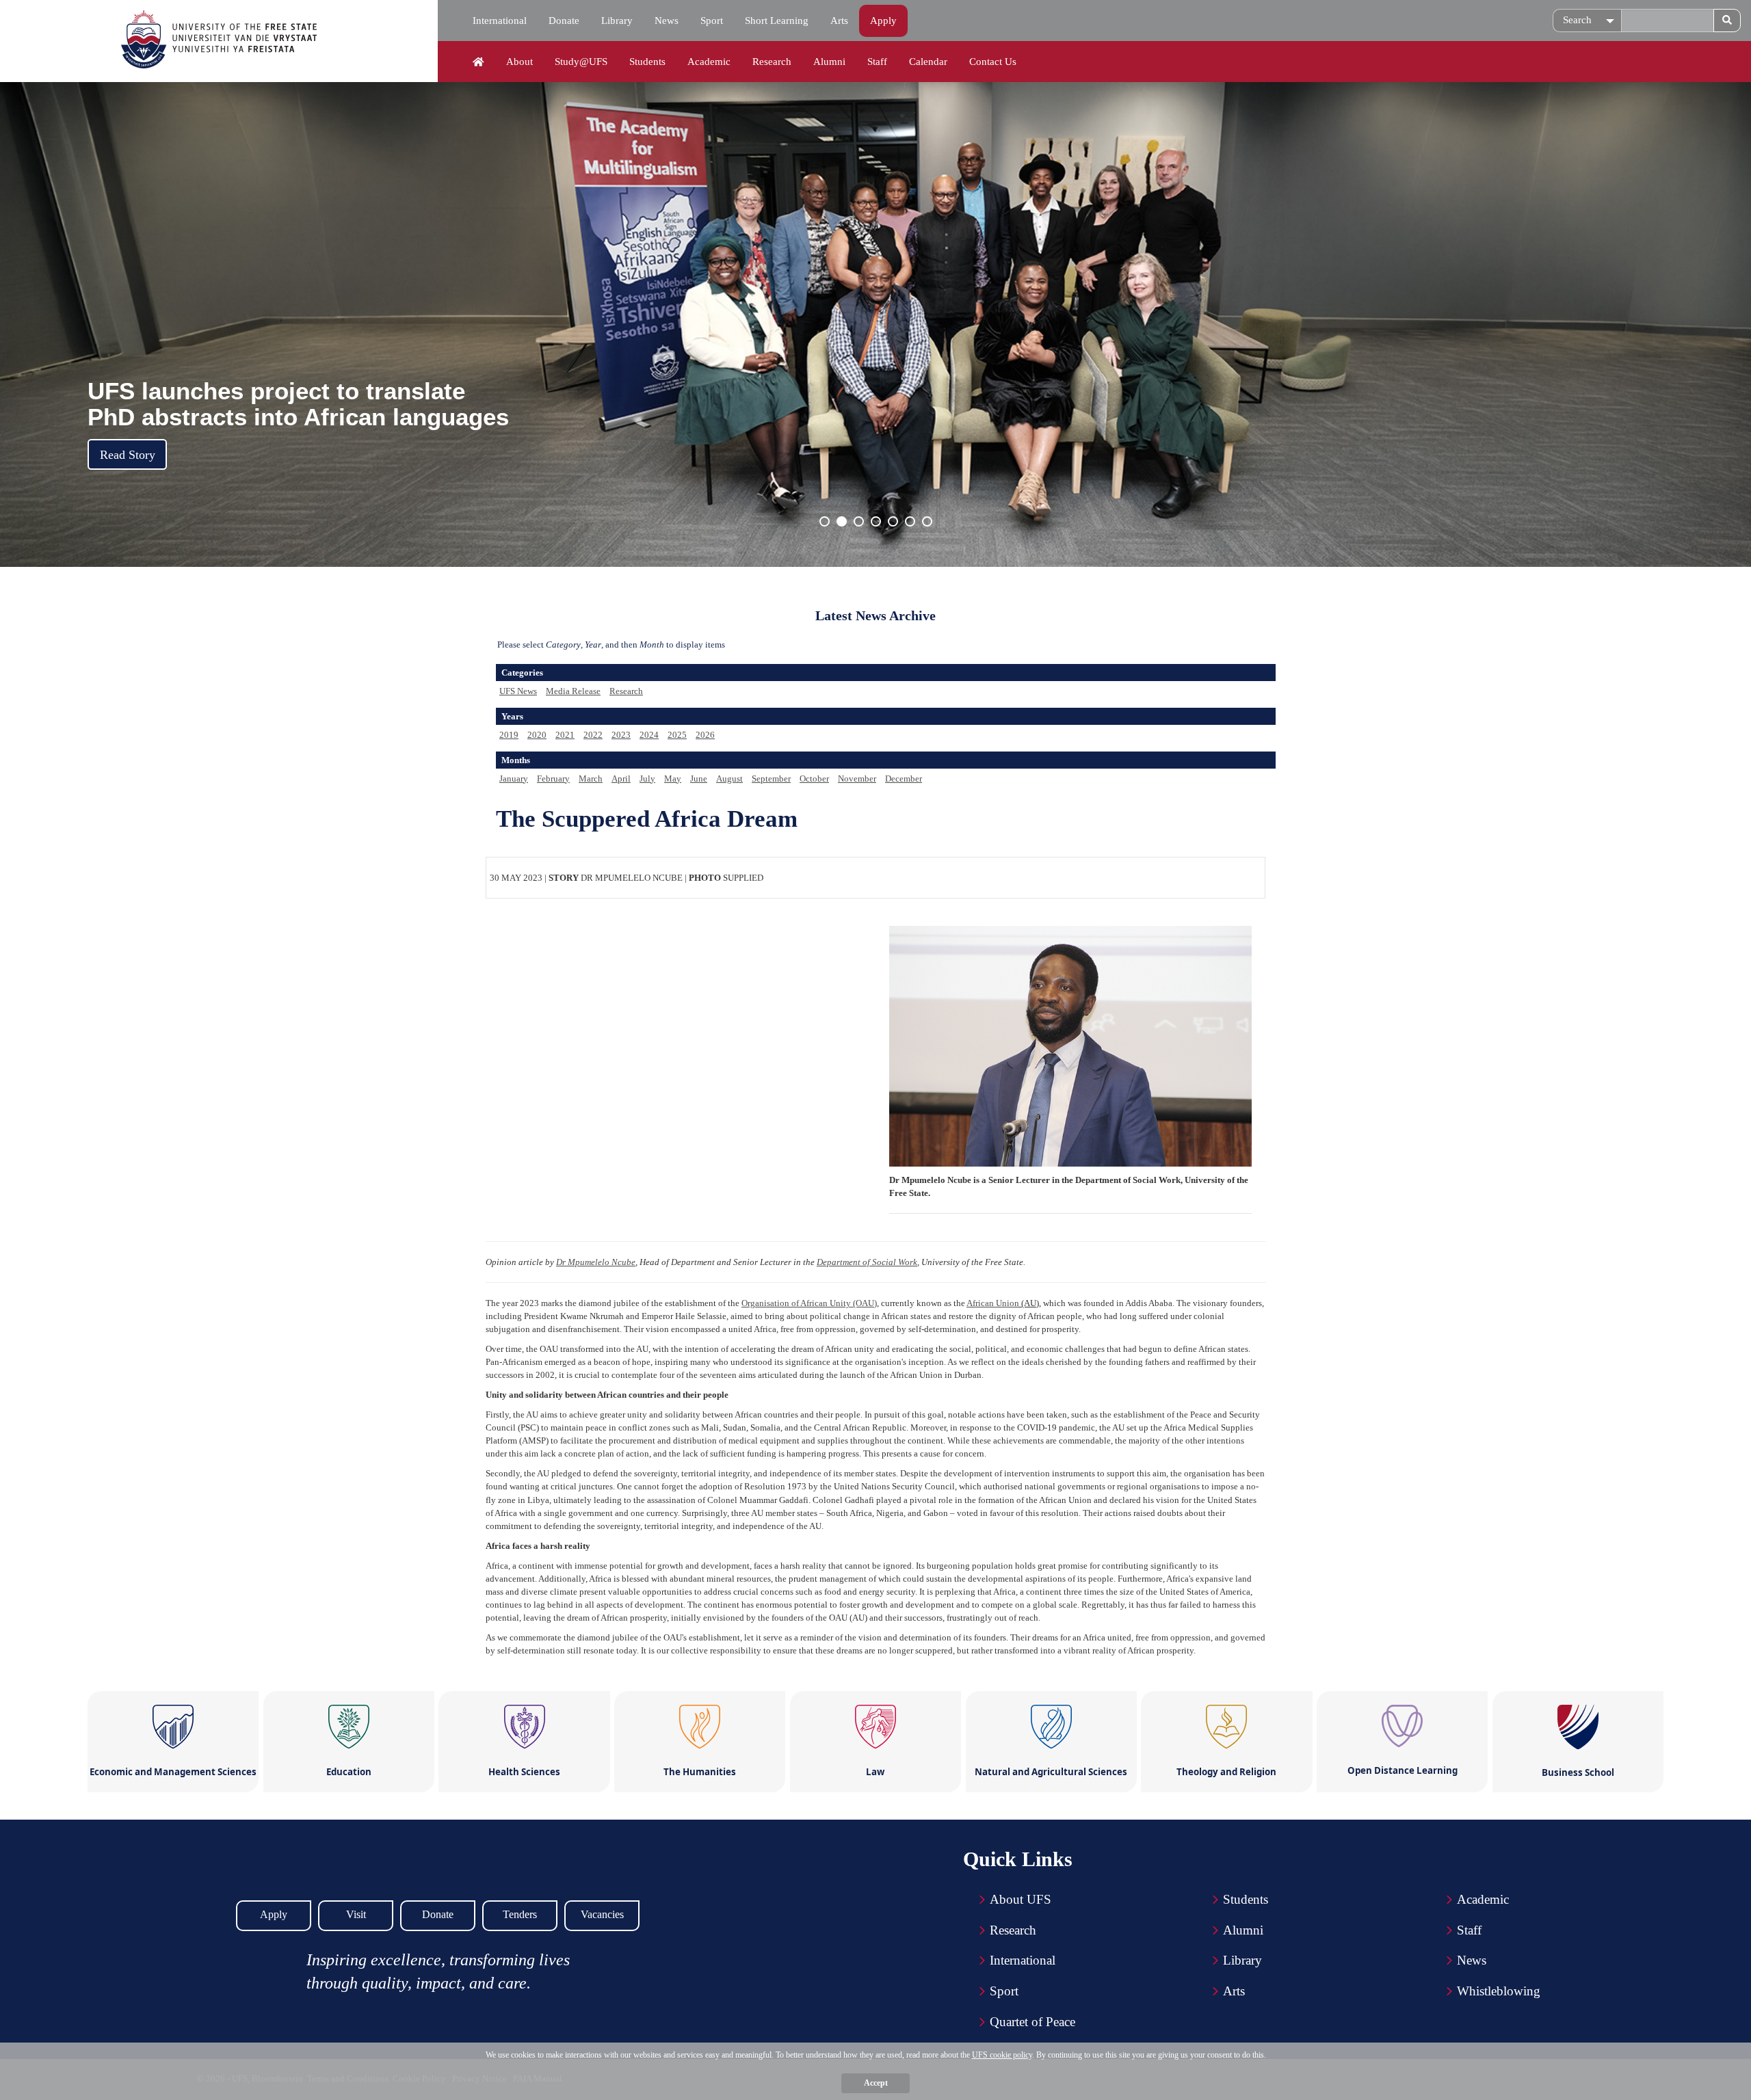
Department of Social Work (867, 1262)
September (771, 779)
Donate (564, 21)
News (667, 21)
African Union (993, 1303)
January (514, 779)
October (814, 779)
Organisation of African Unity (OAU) (809, 1303)
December (904, 779)
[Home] (478, 62)
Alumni (829, 62)
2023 (621, 735)
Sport (712, 21)
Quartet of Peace (1032, 2022)
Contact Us (993, 62)
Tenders (520, 1914)
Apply (883, 21)
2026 (705, 735)
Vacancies (602, 1914)
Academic (709, 62)
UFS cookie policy (1002, 2055)
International (500, 21)
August (729, 779)
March (591, 779)
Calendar (928, 62)
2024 (649, 735)
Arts (839, 21)
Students (647, 62)
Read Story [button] (128, 455)
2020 (537, 735)
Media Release (573, 691)
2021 (565, 735)
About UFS (1021, 1899)
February (553, 779)
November (857, 779)
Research (772, 62)
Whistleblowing (1499, 1991)
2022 (593, 735)
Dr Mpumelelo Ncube (596, 1262)
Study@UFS (581, 62)
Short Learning (777, 21)
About (519, 62)
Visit (356, 1914)
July (647, 779)
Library (617, 21)
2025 (677, 735)
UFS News (518, 691)
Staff (877, 62)
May (673, 779)
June (699, 779)
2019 (509, 735)
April (621, 779)
